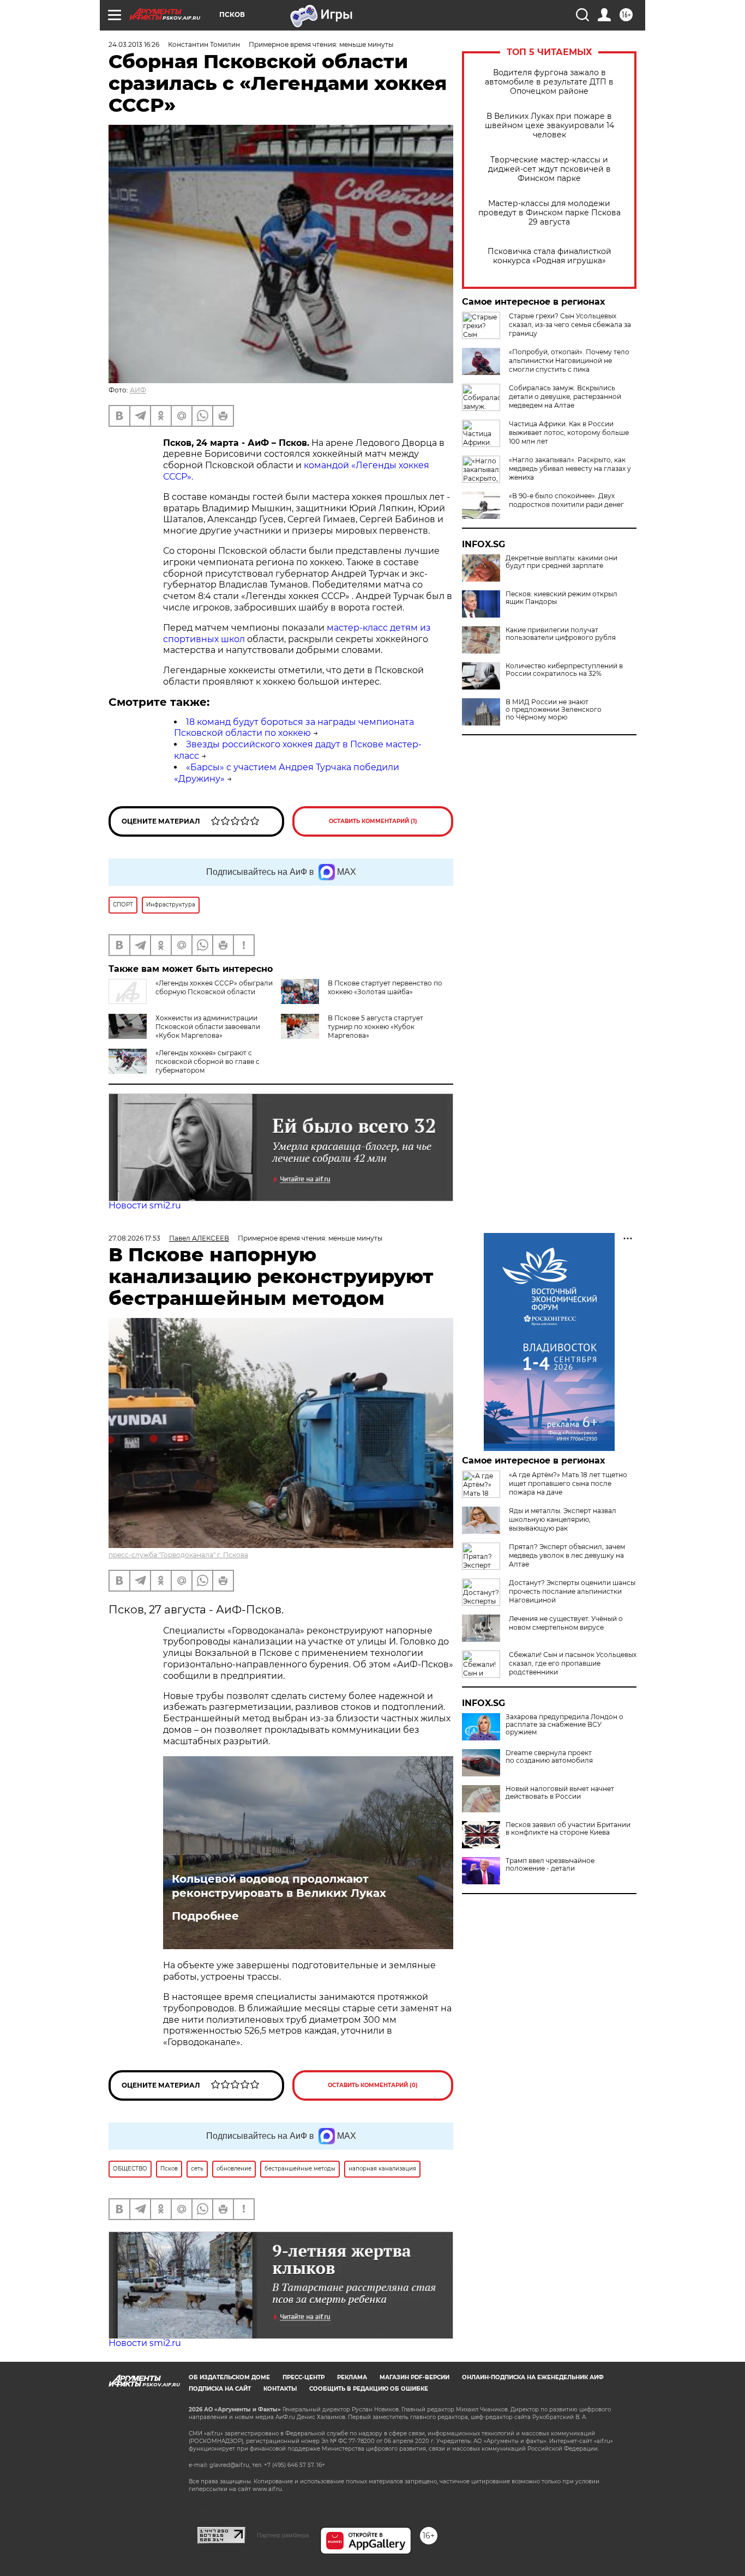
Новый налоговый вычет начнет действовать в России (560, 1793)
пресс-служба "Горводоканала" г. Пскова (178, 1555)
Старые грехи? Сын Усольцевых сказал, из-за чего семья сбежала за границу (570, 325)
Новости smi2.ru (145, 1205)
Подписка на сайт (220, 2389)
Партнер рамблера (283, 2535)
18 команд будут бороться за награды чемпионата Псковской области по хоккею (294, 728)
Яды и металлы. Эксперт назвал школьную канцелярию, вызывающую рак (563, 1519)
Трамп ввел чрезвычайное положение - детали (550, 1865)
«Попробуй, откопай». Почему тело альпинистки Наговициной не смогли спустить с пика (569, 361)
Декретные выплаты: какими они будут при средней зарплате (561, 562)
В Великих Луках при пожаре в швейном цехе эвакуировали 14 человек (549, 126)
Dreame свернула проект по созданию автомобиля (549, 1757)
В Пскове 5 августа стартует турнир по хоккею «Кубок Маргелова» (375, 1027)
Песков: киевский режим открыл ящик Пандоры (561, 598)
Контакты (280, 2389)
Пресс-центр (304, 2377)
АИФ (138, 390)
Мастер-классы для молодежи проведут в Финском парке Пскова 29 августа (549, 213)
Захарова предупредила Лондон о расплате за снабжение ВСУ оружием (564, 1725)
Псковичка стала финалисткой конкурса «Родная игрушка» (549, 256)
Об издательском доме (229, 2377)
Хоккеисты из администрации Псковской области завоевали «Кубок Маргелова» (208, 1027)
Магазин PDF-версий (414, 2377)
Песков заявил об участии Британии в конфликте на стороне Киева (568, 1829)
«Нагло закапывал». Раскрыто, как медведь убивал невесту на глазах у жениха (570, 468)
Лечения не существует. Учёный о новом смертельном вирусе (566, 1623)
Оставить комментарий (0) (373, 2085)
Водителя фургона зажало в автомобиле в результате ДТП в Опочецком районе (549, 82)
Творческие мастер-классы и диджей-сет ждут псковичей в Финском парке (549, 169)
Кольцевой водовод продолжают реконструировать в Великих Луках (279, 1886)
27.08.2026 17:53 (134, 1238)
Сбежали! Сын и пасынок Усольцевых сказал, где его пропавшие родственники (573, 1663)
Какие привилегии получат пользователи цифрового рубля (561, 634)
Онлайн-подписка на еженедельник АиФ (533, 2377)
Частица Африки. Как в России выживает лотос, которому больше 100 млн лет (569, 433)
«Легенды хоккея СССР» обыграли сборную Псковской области (214, 987)
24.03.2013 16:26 (134, 44)
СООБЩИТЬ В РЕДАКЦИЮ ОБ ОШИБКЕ (369, 2389)
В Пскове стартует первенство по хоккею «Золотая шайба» (385, 987)
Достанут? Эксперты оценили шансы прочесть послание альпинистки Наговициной (572, 1591)
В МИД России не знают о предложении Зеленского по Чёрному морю (554, 710)
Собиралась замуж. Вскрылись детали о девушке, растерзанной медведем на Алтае (565, 397)
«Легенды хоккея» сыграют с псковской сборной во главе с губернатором (208, 1062)
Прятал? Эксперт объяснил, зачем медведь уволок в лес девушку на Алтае (567, 1555)
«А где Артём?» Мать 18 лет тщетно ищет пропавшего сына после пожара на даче (568, 1483)
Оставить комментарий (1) (373, 821)
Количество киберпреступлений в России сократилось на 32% (564, 670)
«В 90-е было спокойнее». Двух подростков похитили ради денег (566, 500)
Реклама (352, 2377)
